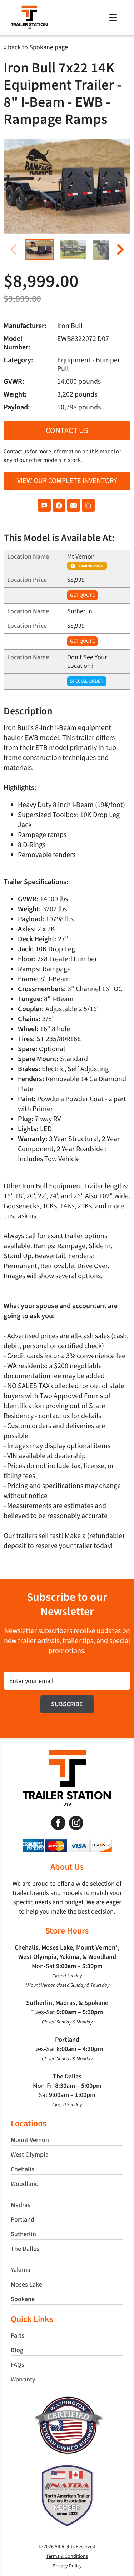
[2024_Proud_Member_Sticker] (67, 2467)
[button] (39, 249)
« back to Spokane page (36, 47)
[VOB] (67, 2399)
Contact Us (67, 430)
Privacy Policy (67, 2566)
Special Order (87, 681)
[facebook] (58, 1823)
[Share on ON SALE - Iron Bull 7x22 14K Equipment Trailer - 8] (44, 505)
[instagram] (76, 1823)
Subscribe (67, 1704)
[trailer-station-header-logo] (29, 9)
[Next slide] (120, 250)
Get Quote (82, 595)
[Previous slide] (14, 250)
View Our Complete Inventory (67, 481)
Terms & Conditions (67, 2556)
